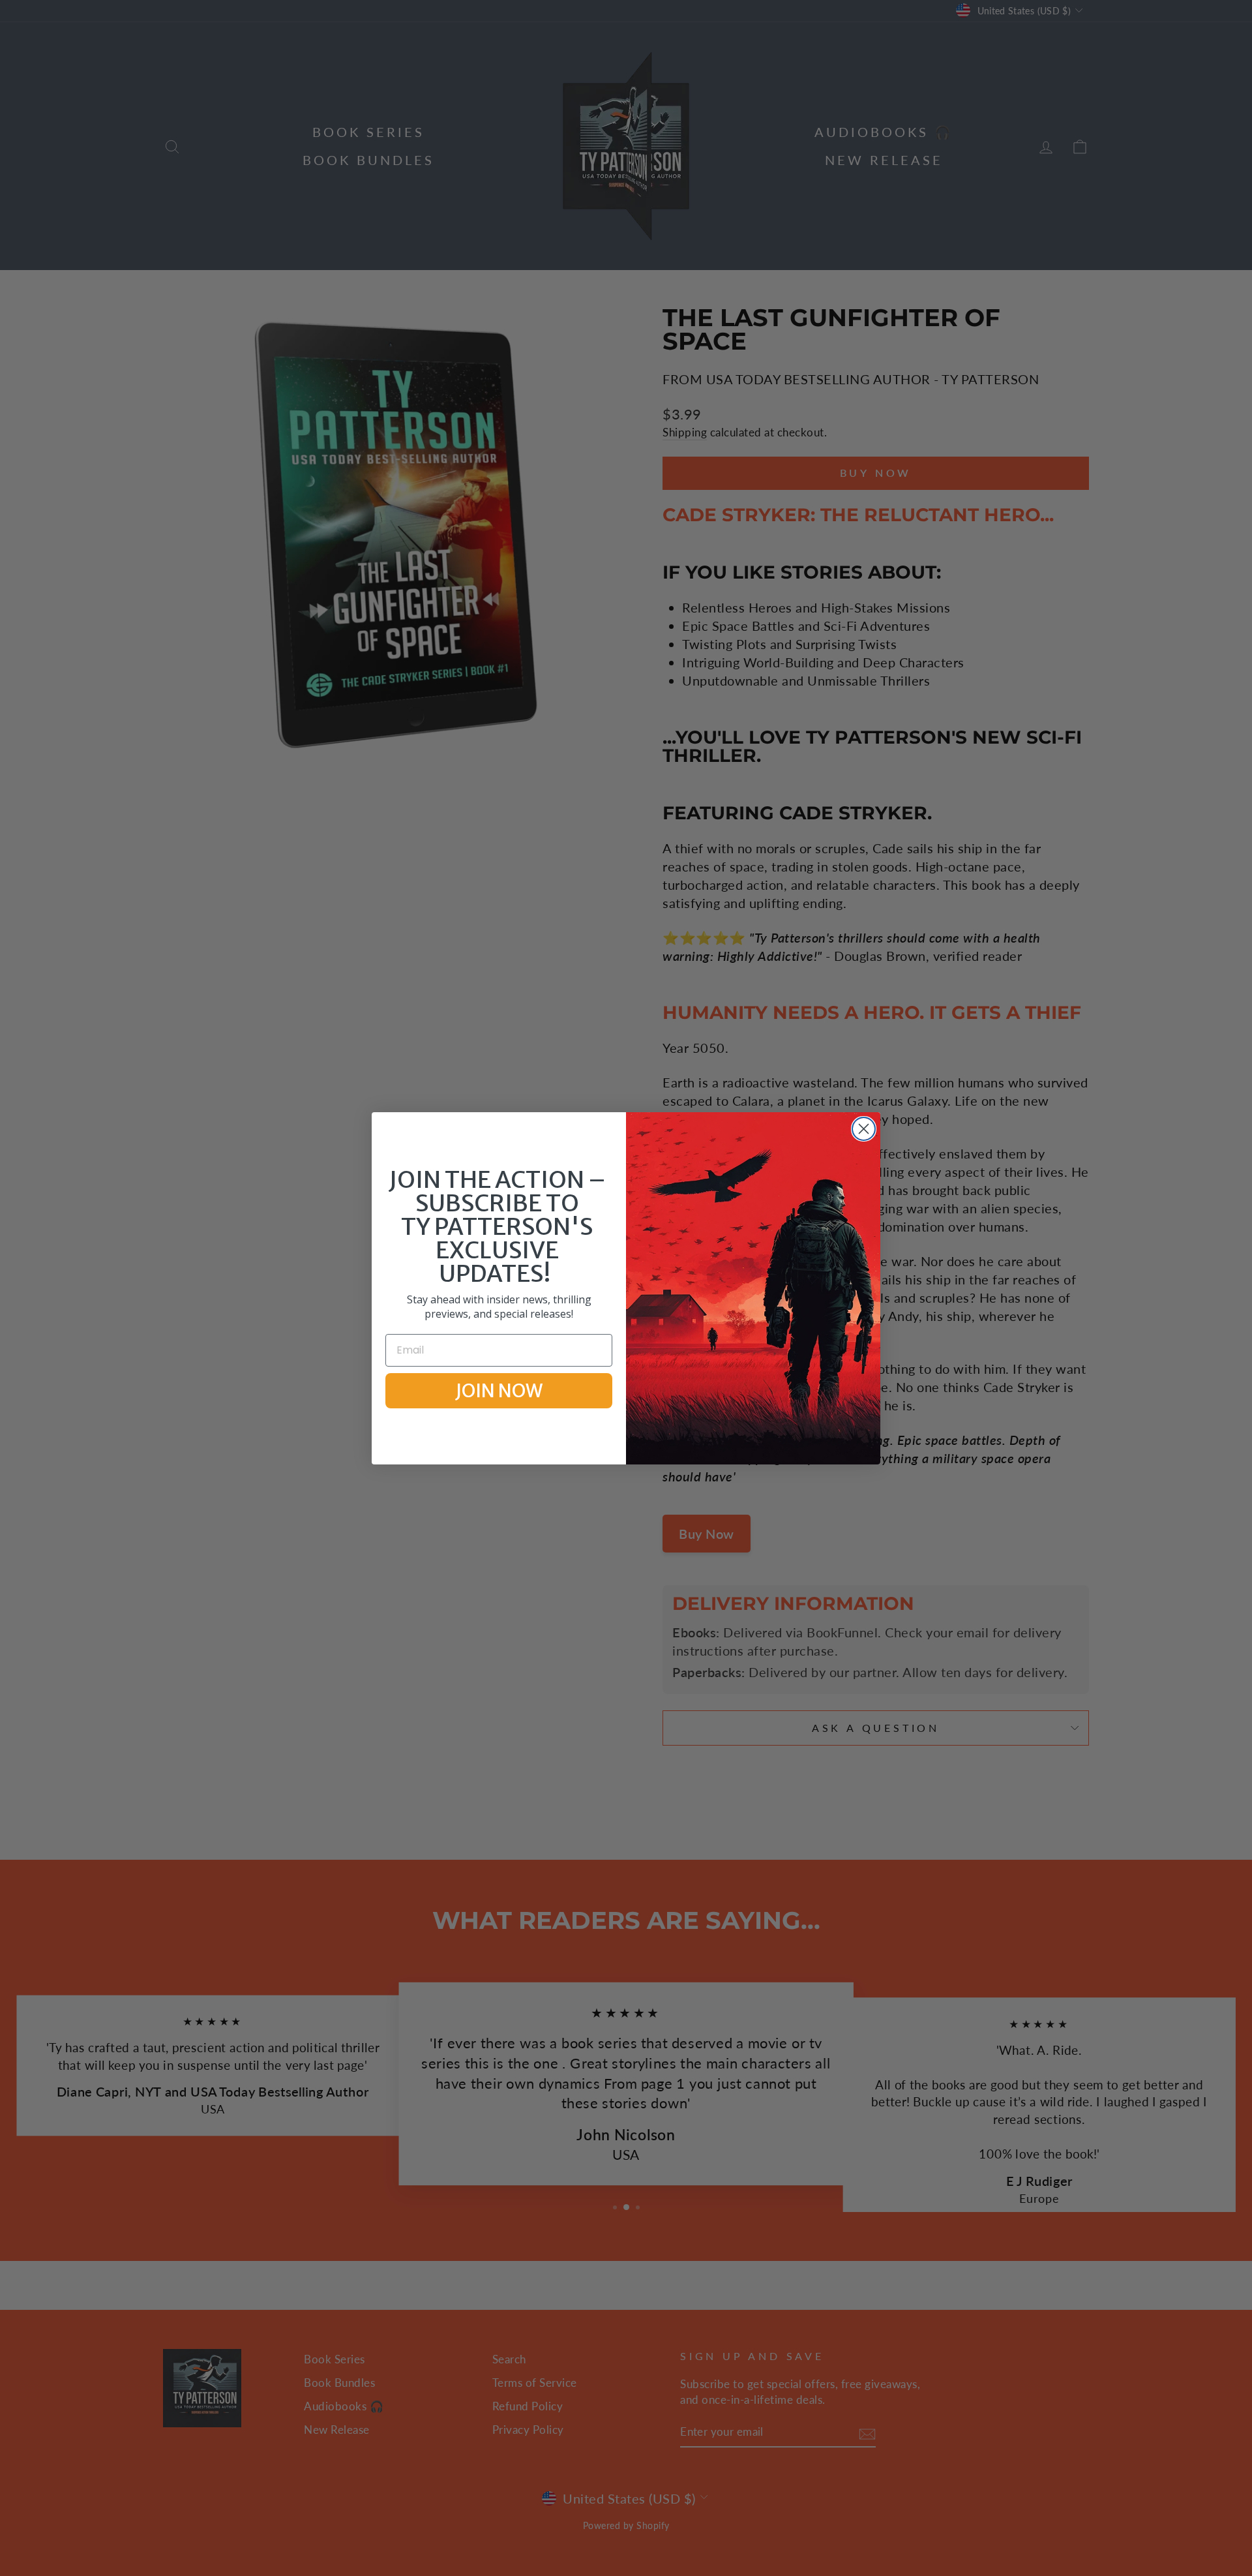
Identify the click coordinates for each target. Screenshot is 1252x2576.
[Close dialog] (864, 1129)
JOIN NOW (499, 1391)
